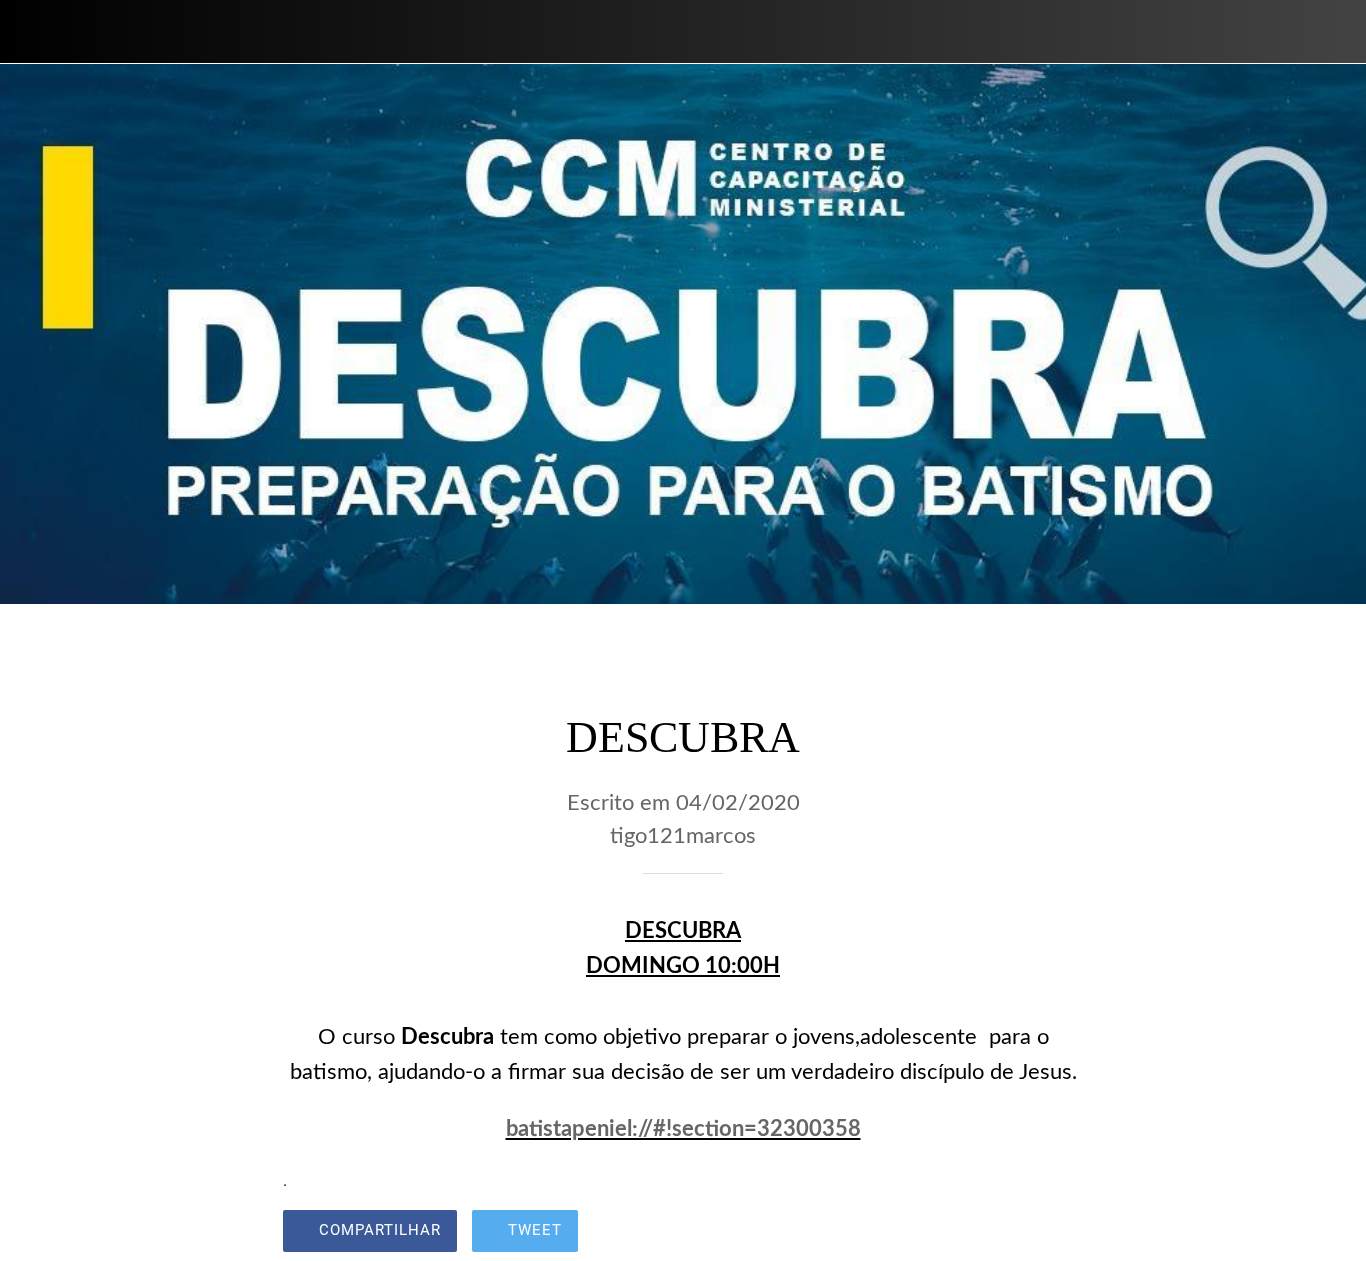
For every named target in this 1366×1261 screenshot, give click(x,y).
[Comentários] (1059, 1233)
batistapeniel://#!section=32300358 (683, 1129)
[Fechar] (32, 32)
